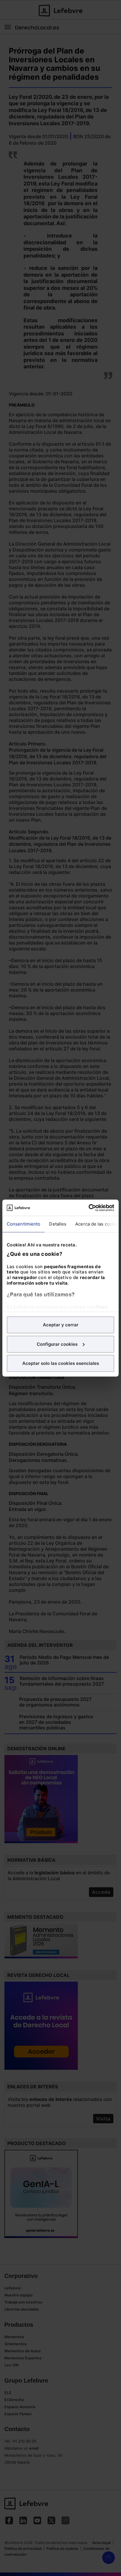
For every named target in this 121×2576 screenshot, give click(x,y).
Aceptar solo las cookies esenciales (61, 1363)
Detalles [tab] (58, 1224)
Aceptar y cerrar (61, 1325)
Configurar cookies (57, 1344)
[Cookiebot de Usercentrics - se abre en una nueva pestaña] (89, 1208)
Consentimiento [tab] (23, 1224)
